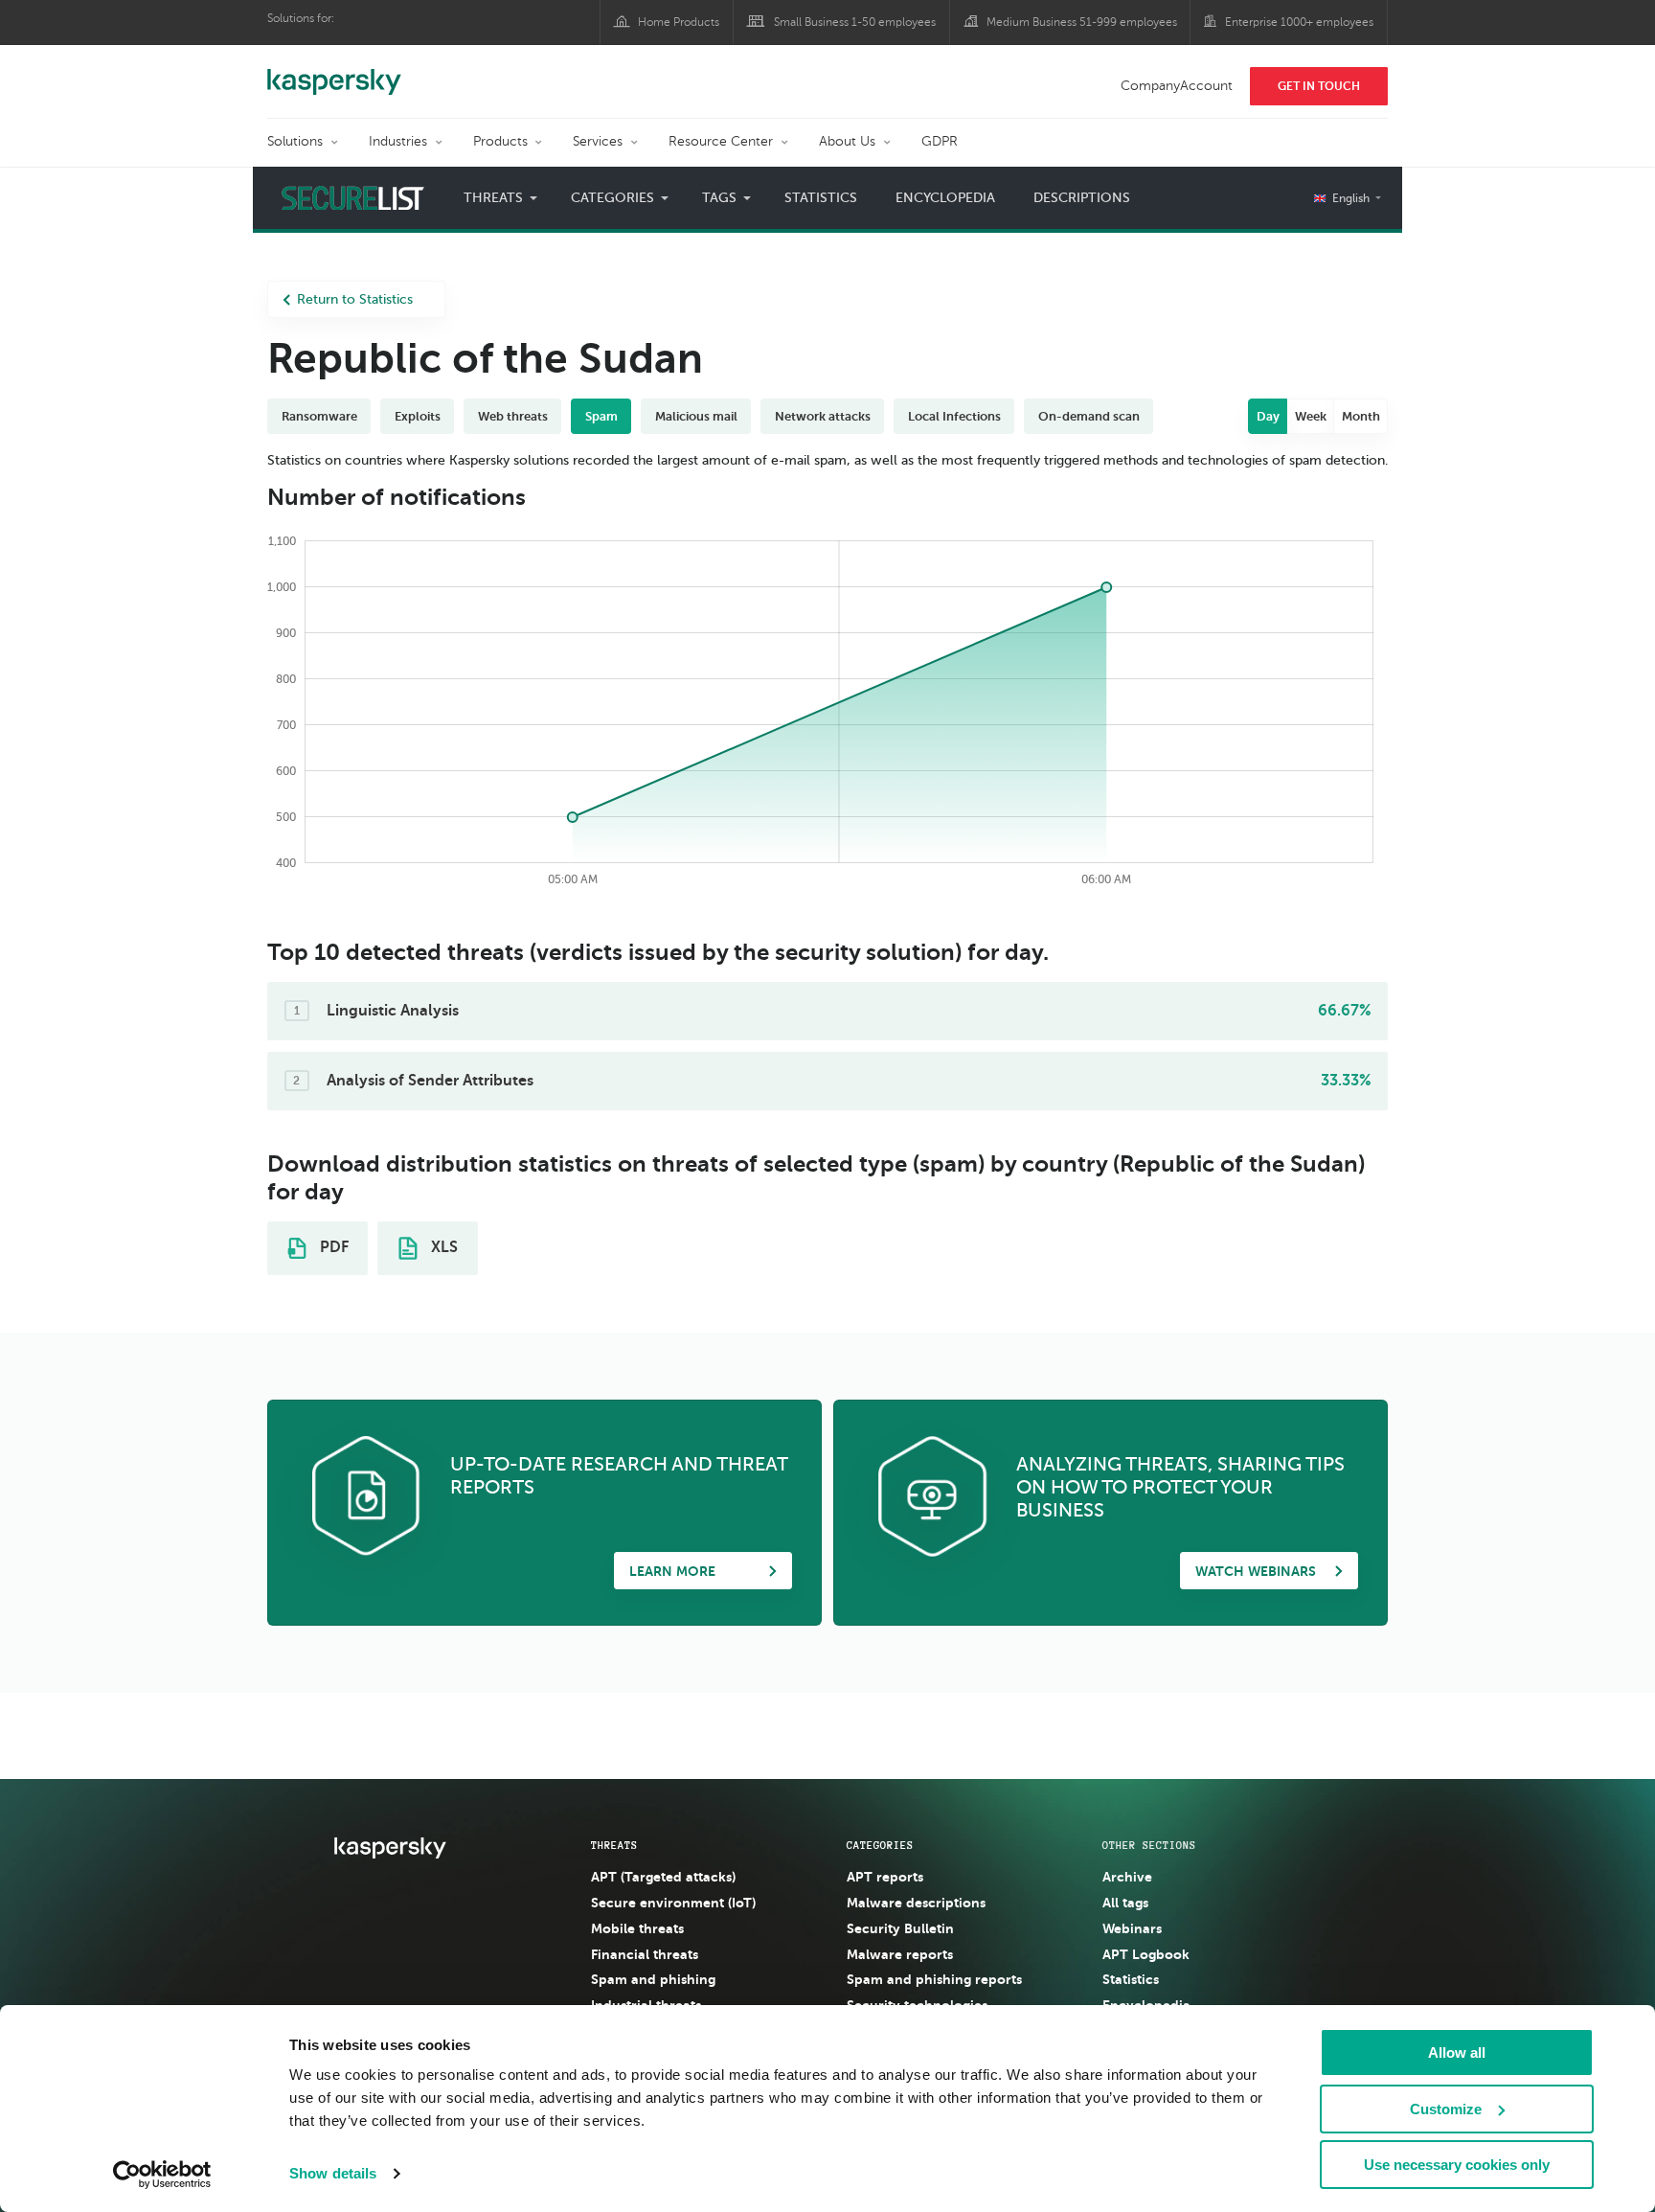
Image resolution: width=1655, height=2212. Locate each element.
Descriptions (1082, 198)
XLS (442, 1247)
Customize (1446, 2109)
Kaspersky (334, 72)
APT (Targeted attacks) (663, 1877)
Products (500, 141)
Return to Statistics (355, 299)
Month (1361, 416)
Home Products (679, 22)
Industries (398, 141)
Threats (614, 1845)
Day (1268, 416)
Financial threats (645, 1954)
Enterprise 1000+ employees (1299, 22)
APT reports (885, 1877)
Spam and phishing (653, 1979)
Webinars (1132, 1928)
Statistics (821, 198)
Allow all (1457, 2052)
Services (598, 141)
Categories (880, 1845)
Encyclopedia (945, 198)
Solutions (295, 141)
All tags (1125, 1903)
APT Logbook (1146, 1954)
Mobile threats (637, 1928)
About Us (847, 141)
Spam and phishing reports (934, 1979)
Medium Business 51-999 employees (1082, 22)
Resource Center (721, 141)
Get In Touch (1319, 86)
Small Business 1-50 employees (855, 22)
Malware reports (900, 1954)
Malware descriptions (916, 1903)
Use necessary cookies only (1457, 2165)
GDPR (940, 141)
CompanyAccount (1177, 86)
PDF (332, 1247)
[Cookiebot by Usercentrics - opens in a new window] (162, 2175)
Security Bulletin (900, 1928)
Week (1311, 416)
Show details (333, 2173)
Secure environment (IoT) (673, 1903)
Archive (1127, 1877)
